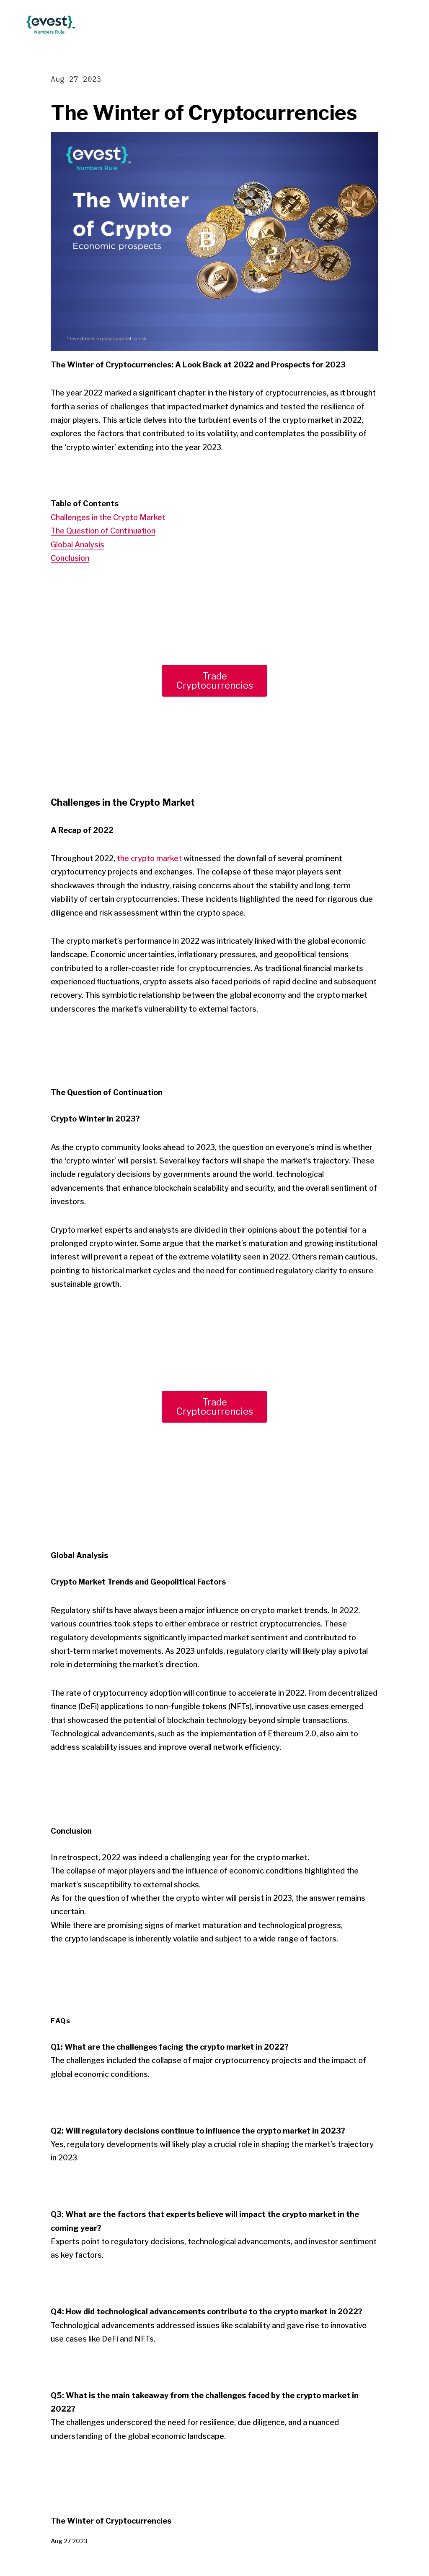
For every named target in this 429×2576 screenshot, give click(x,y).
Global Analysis (78, 545)
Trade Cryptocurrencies (215, 681)
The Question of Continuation (103, 531)
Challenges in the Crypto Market (108, 517)
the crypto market (149, 858)
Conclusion (70, 558)
